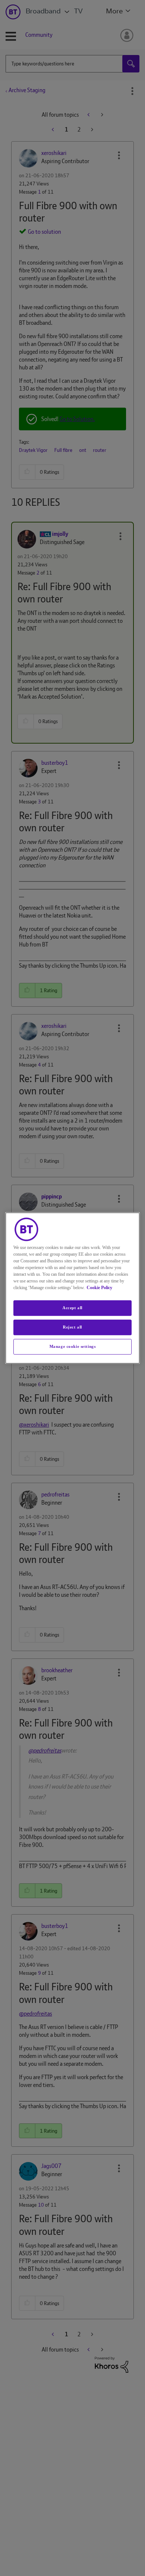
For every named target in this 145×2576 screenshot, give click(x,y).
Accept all (72, 1308)
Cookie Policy (99, 1288)
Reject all (72, 1327)
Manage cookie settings (73, 1346)
